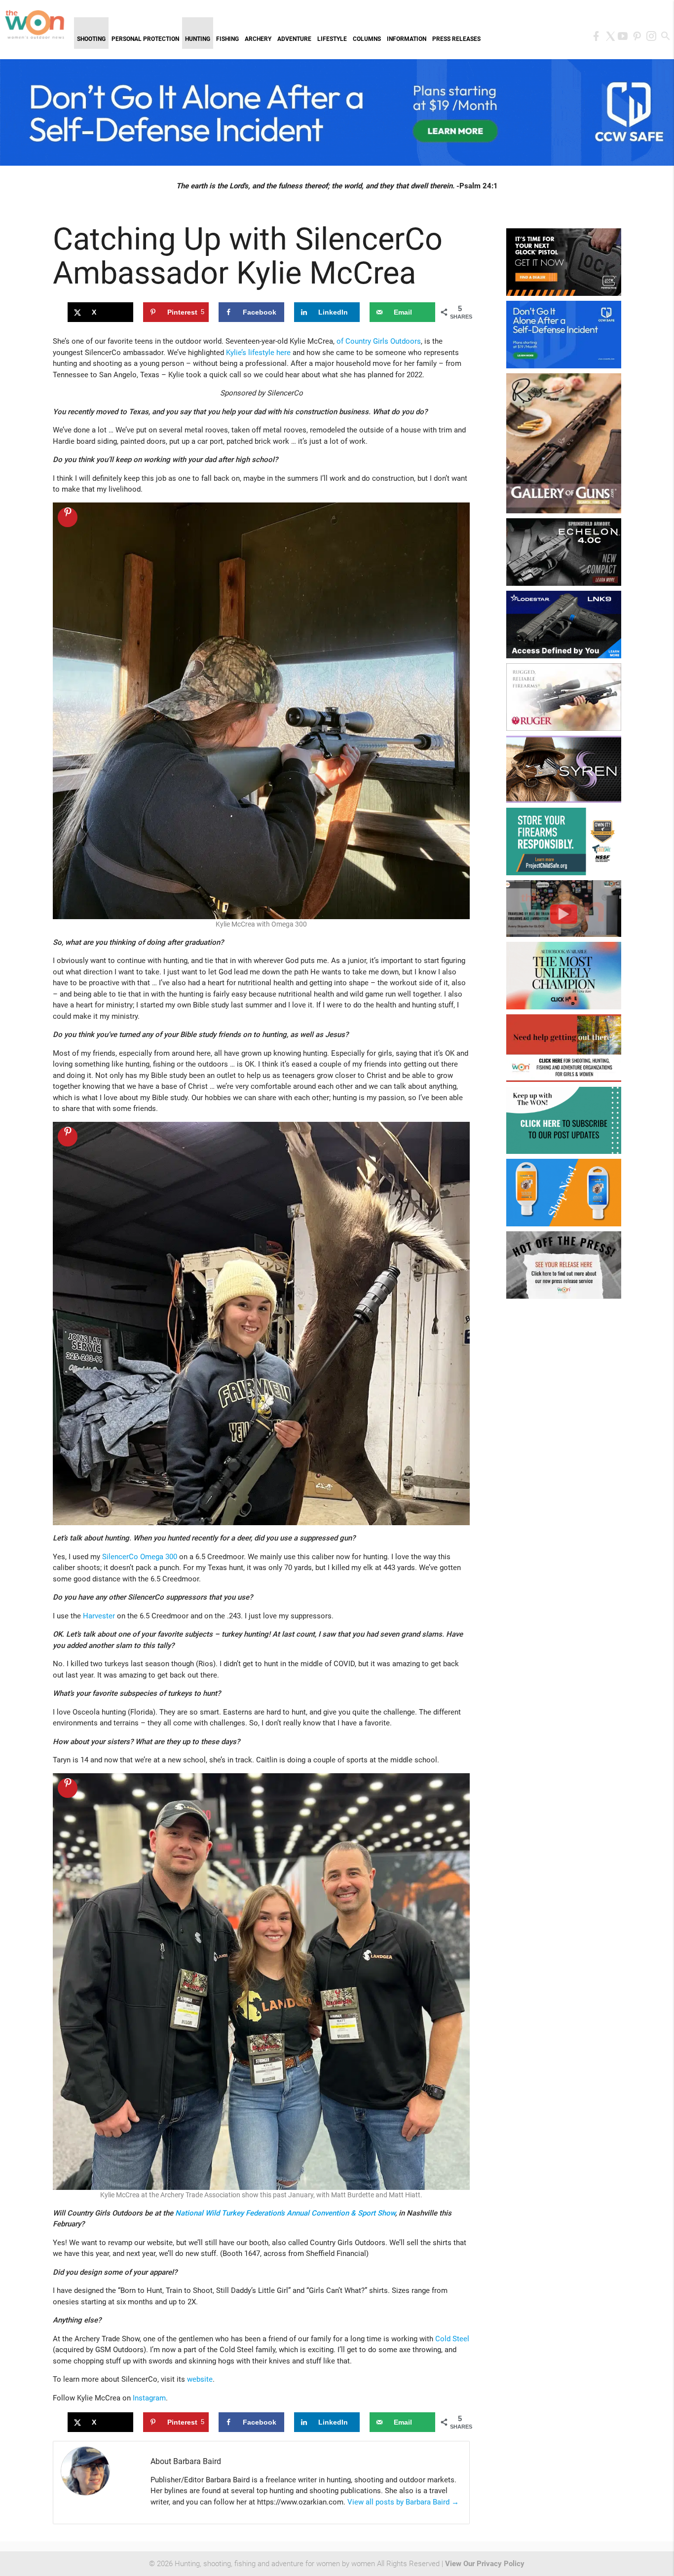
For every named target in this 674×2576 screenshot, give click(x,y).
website (200, 2379)
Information (407, 39)
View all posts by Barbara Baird (403, 2502)
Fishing (227, 39)
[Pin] (68, 517)
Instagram (149, 2398)
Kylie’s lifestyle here (258, 353)
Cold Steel (452, 2339)
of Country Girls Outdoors (379, 341)
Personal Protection (145, 39)
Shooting (91, 39)
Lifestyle (332, 39)
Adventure (294, 39)
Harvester (99, 1616)
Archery (258, 39)
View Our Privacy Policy (485, 2564)
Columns (367, 39)
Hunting (198, 39)
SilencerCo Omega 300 (140, 1557)
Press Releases (456, 39)
